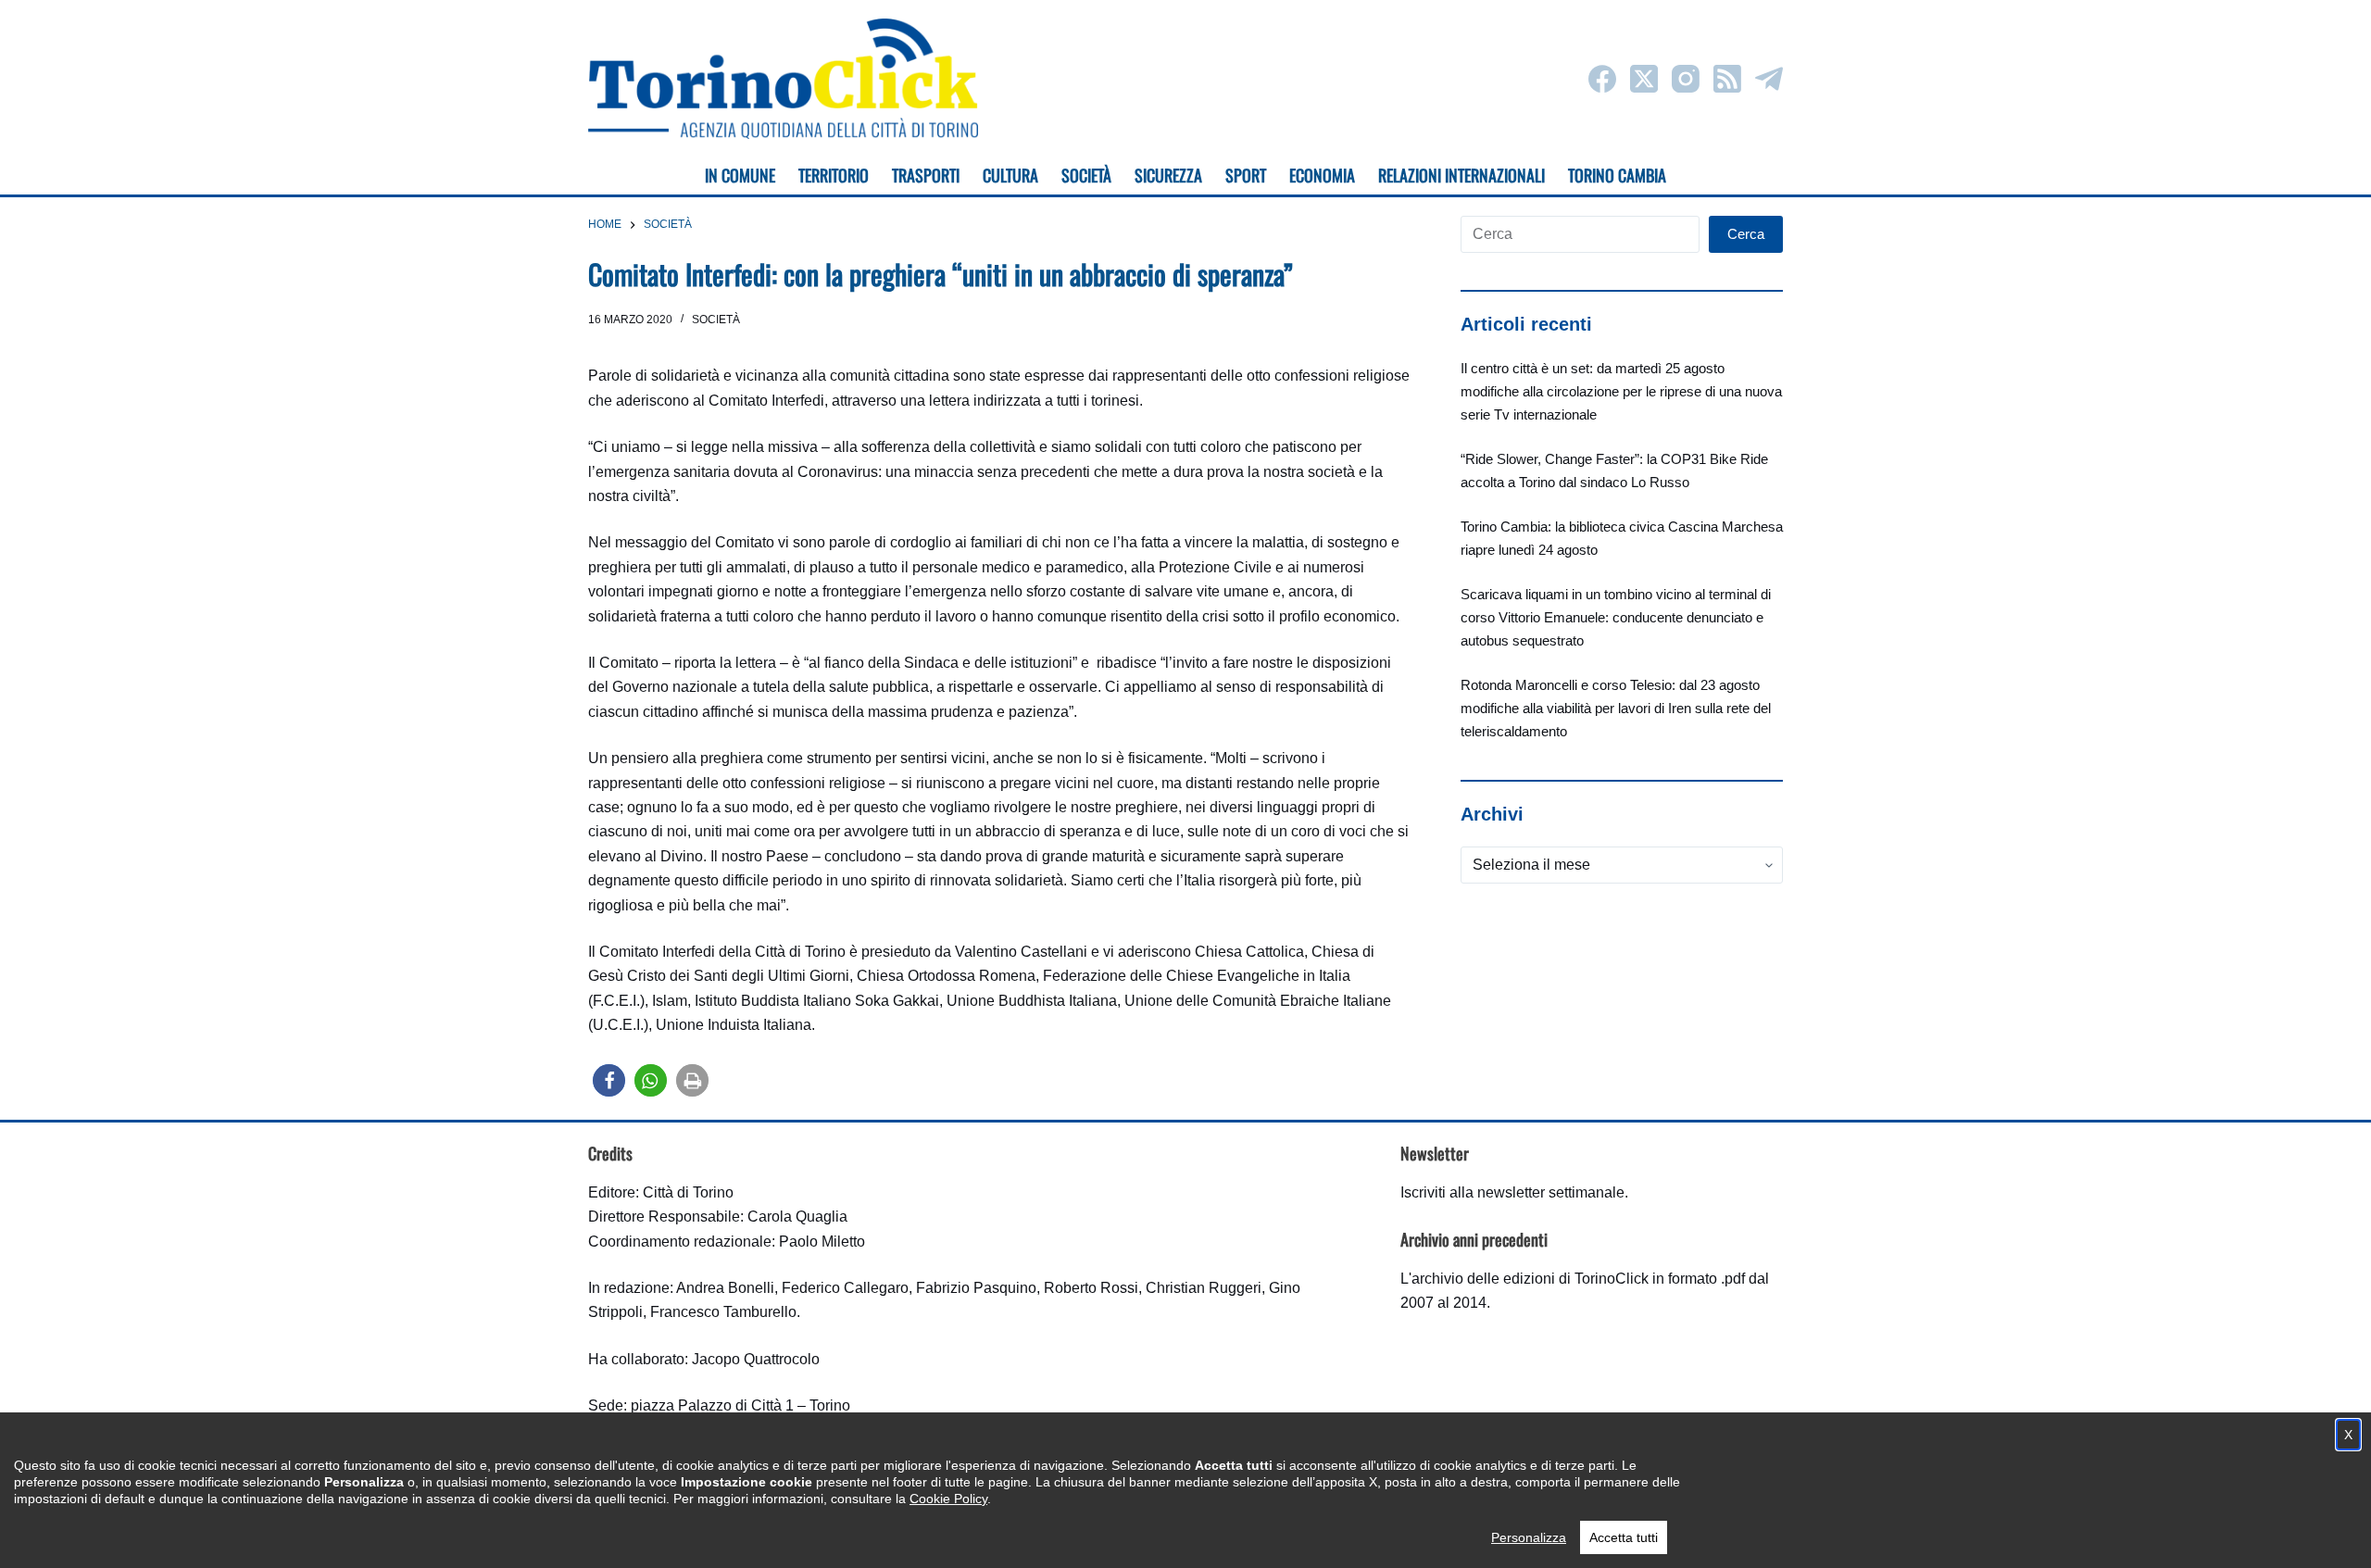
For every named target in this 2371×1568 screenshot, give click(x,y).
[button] (609, 1080)
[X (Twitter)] (1644, 79)
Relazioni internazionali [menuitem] (1461, 175)
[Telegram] (1769, 79)
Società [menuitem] (1086, 175)
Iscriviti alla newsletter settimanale (1512, 1192)
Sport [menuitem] (1246, 175)
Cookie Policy (948, 1499)
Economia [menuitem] (1322, 175)
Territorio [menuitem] (834, 175)
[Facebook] (1602, 79)
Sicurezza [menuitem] (1168, 175)
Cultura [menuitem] (1010, 175)
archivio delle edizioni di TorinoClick (1530, 1279)
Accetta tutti (1624, 1537)
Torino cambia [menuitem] (1617, 175)
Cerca (1746, 234)
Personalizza (1529, 1537)
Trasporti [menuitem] (926, 175)
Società (716, 320)
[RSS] (1727, 79)
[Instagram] (1686, 79)
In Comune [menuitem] (740, 175)
